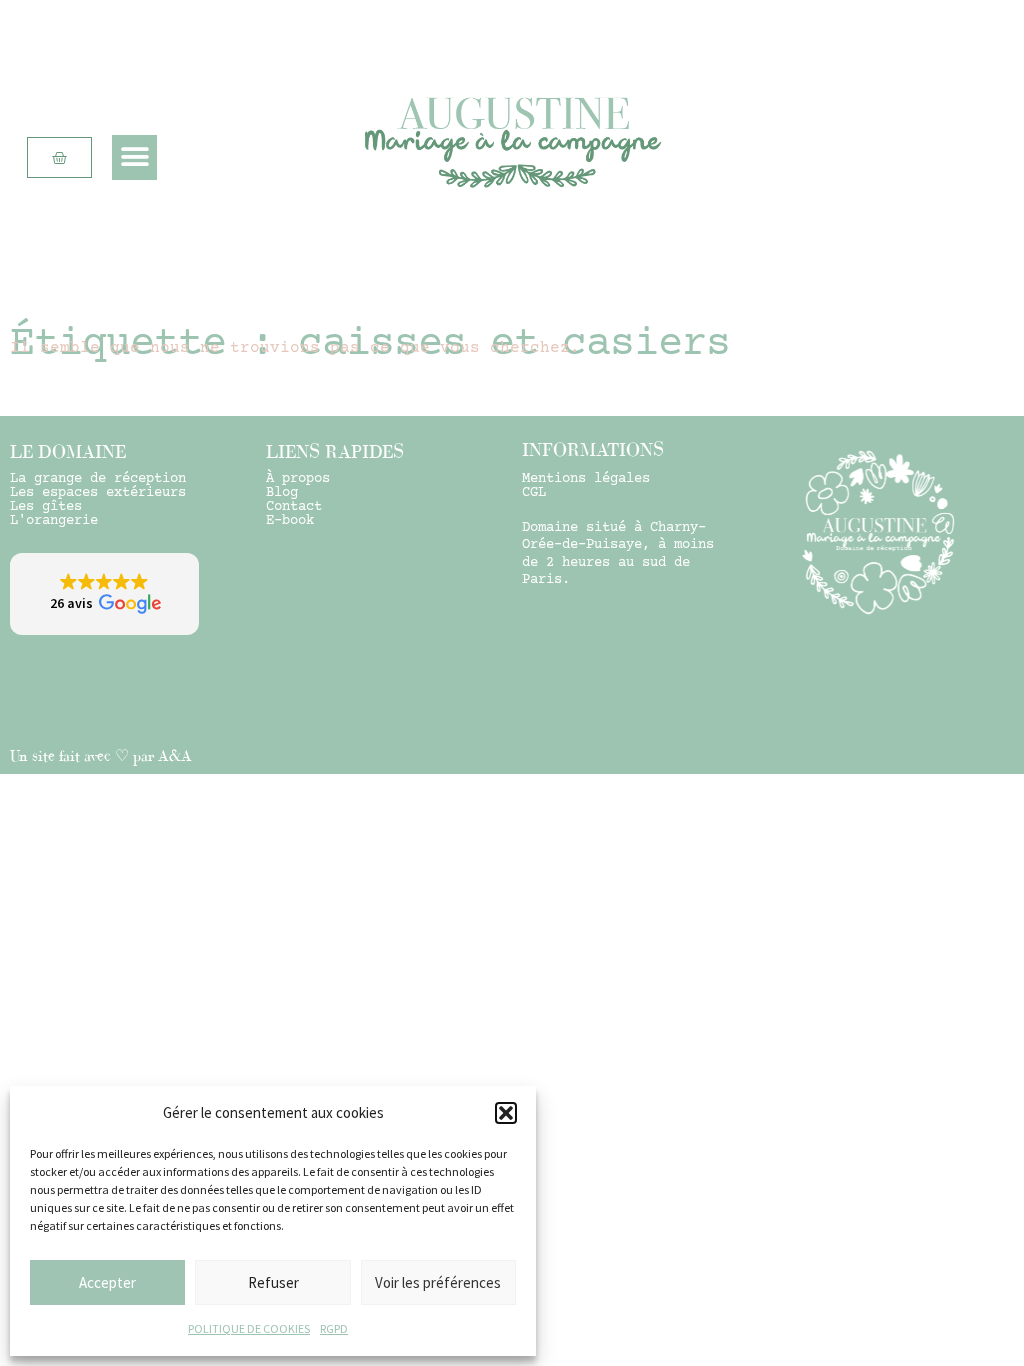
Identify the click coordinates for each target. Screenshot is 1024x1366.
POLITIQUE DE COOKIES (249, 1328)
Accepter (107, 1282)
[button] (506, 1113)
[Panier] (59, 157)
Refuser (273, 1282)
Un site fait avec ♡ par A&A (101, 755)
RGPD (334, 1328)
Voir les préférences (438, 1282)
